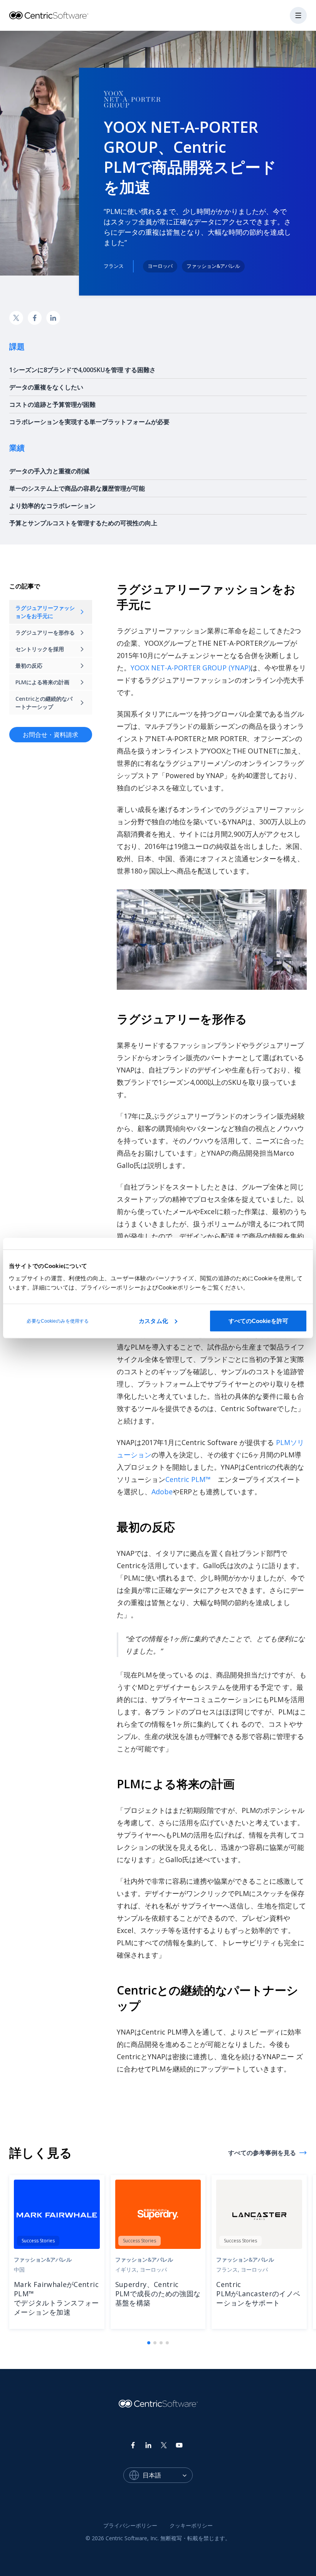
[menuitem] (130, 2526)
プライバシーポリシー (130, 2525)
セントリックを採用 (40, 649)
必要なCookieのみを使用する (58, 1321)
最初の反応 (29, 666)
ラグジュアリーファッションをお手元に (45, 612)
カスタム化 (153, 1321)
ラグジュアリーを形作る (45, 632)
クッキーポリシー (191, 2525)
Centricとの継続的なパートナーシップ (44, 703)
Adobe (162, 1492)
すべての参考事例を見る (262, 2153)
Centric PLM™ (188, 1479)
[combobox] (168, 2475)
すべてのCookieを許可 (258, 1321)
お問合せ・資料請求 (50, 735)
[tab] (149, 2343)
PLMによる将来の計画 (42, 682)
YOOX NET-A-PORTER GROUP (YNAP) (191, 668)
